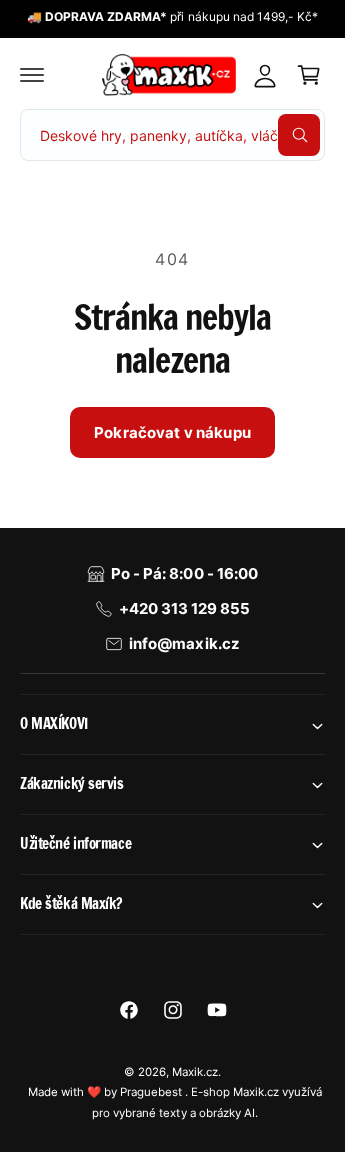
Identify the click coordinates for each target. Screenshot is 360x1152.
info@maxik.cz (184, 643)
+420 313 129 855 (184, 608)
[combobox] (172, 135)
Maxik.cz (195, 1072)
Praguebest (152, 1092)
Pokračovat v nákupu (172, 432)
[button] (32, 75)
